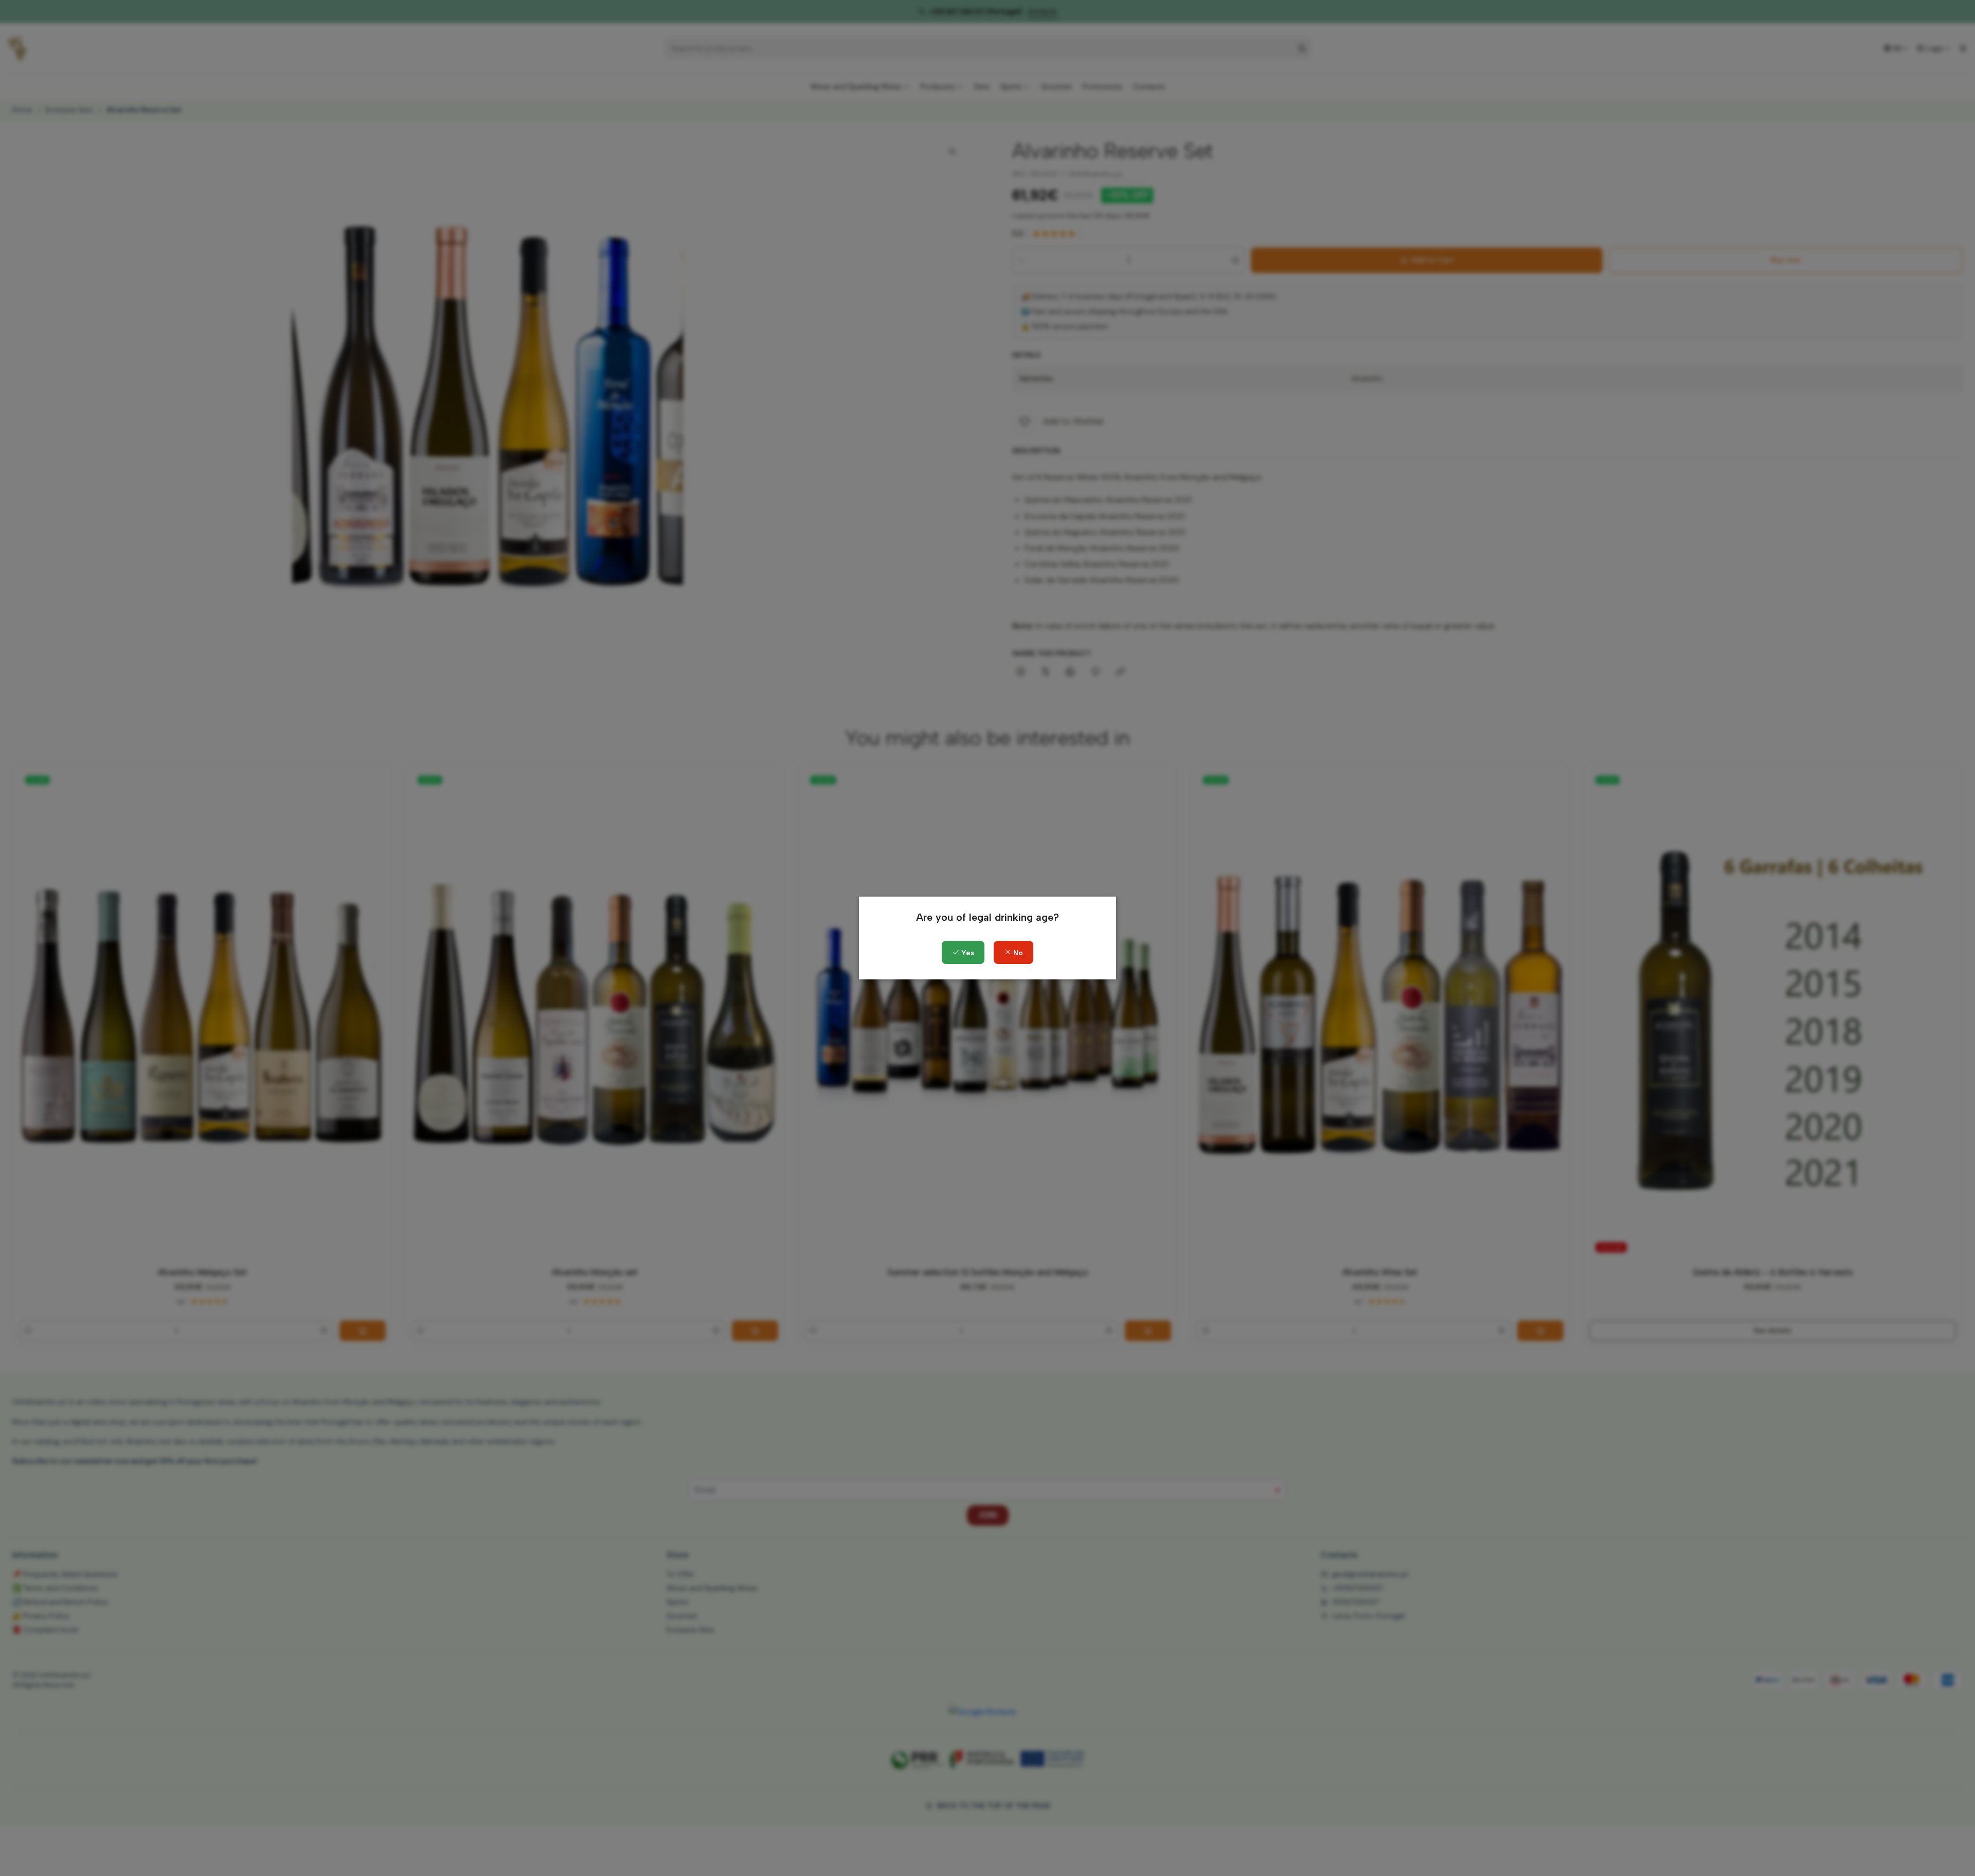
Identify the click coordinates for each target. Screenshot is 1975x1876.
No (1017, 953)
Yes (967, 953)
